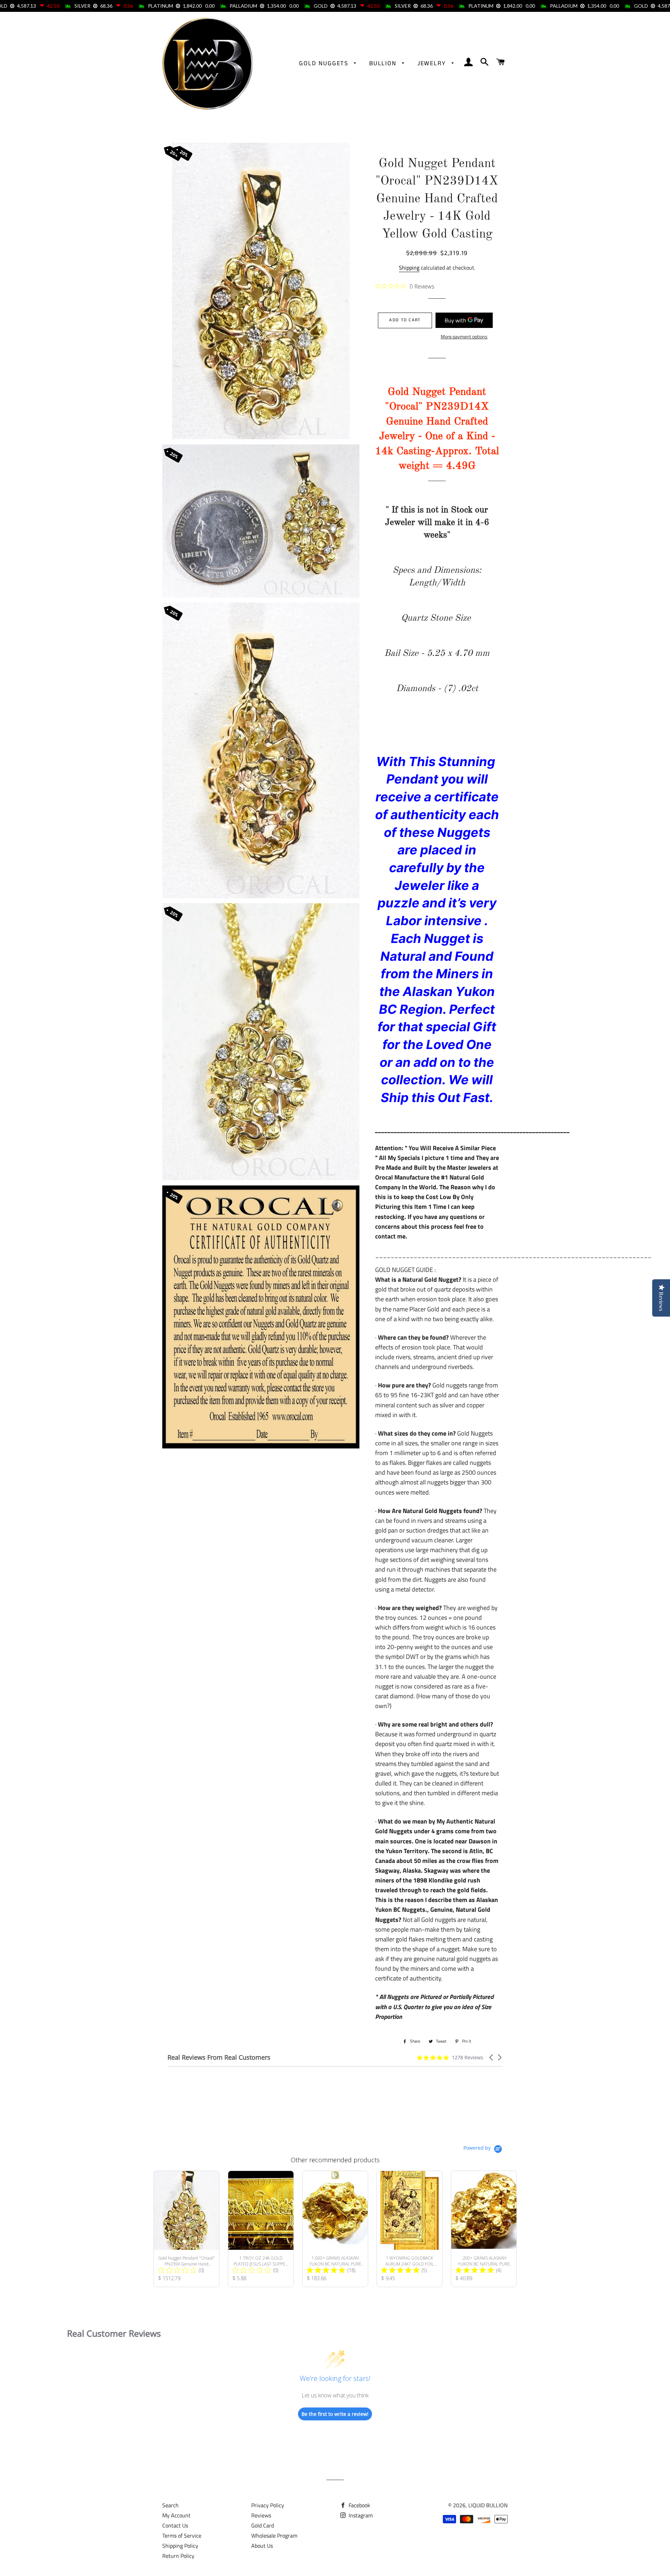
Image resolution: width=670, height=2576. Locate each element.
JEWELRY (433, 63)
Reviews (261, 2515)
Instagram (360, 2515)
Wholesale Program (274, 2536)
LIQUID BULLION (488, 2505)
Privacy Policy (268, 2505)
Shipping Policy (180, 2546)
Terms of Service (182, 2536)
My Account (176, 2515)
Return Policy (178, 2556)
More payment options (464, 336)
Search (170, 2505)
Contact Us (175, 2525)
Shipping (409, 268)
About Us (262, 2546)
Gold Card (263, 2525)
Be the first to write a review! (335, 2414)
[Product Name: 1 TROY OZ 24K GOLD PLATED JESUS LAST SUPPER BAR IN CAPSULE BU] (261, 2229)
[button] (492, 2057)
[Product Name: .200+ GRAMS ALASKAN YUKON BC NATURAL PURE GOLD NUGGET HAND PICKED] (484, 2229)
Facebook (359, 2505)
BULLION (384, 63)
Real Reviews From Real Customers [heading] (219, 2057)
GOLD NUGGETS (325, 63)
